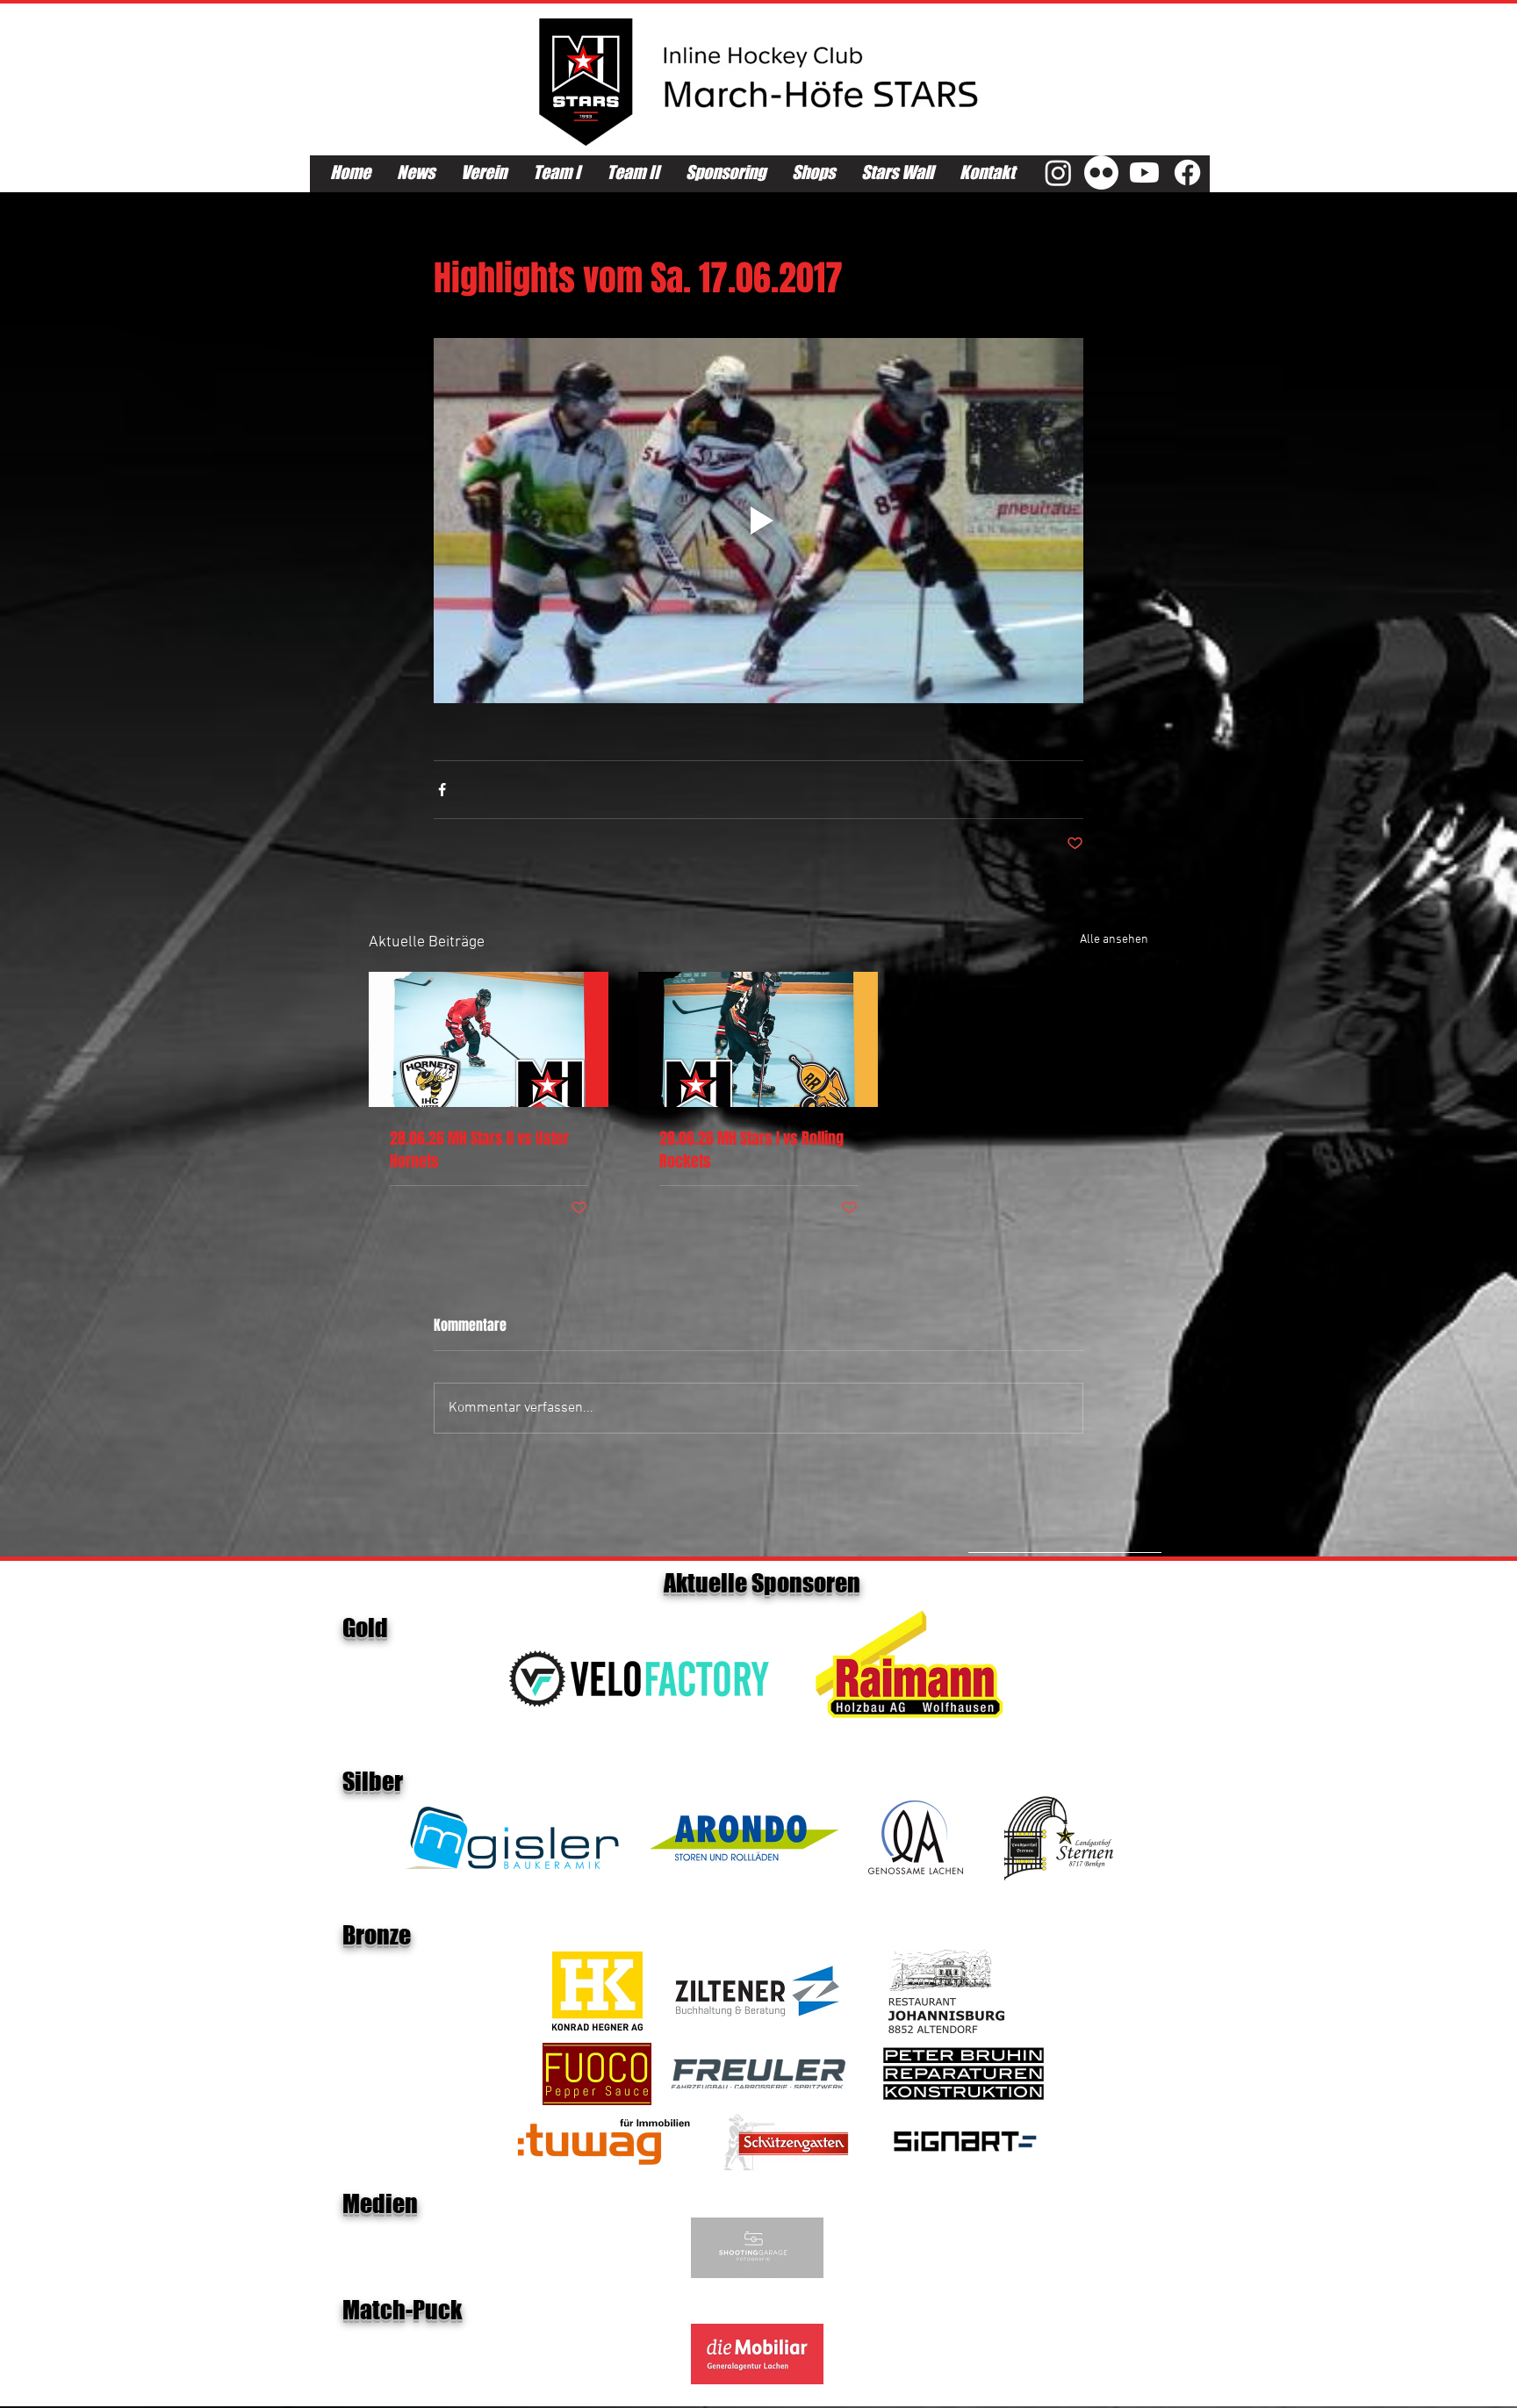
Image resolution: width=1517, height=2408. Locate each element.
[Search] (1170, 95)
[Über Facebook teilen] (442, 790)
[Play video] (758, 521)
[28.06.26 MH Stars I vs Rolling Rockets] (758, 1039)
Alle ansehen (1114, 940)
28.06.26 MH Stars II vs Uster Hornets (479, 1150)
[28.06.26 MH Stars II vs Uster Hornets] (489, 1039)
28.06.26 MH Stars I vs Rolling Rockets (751, 1150)
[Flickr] (1101, 173)
